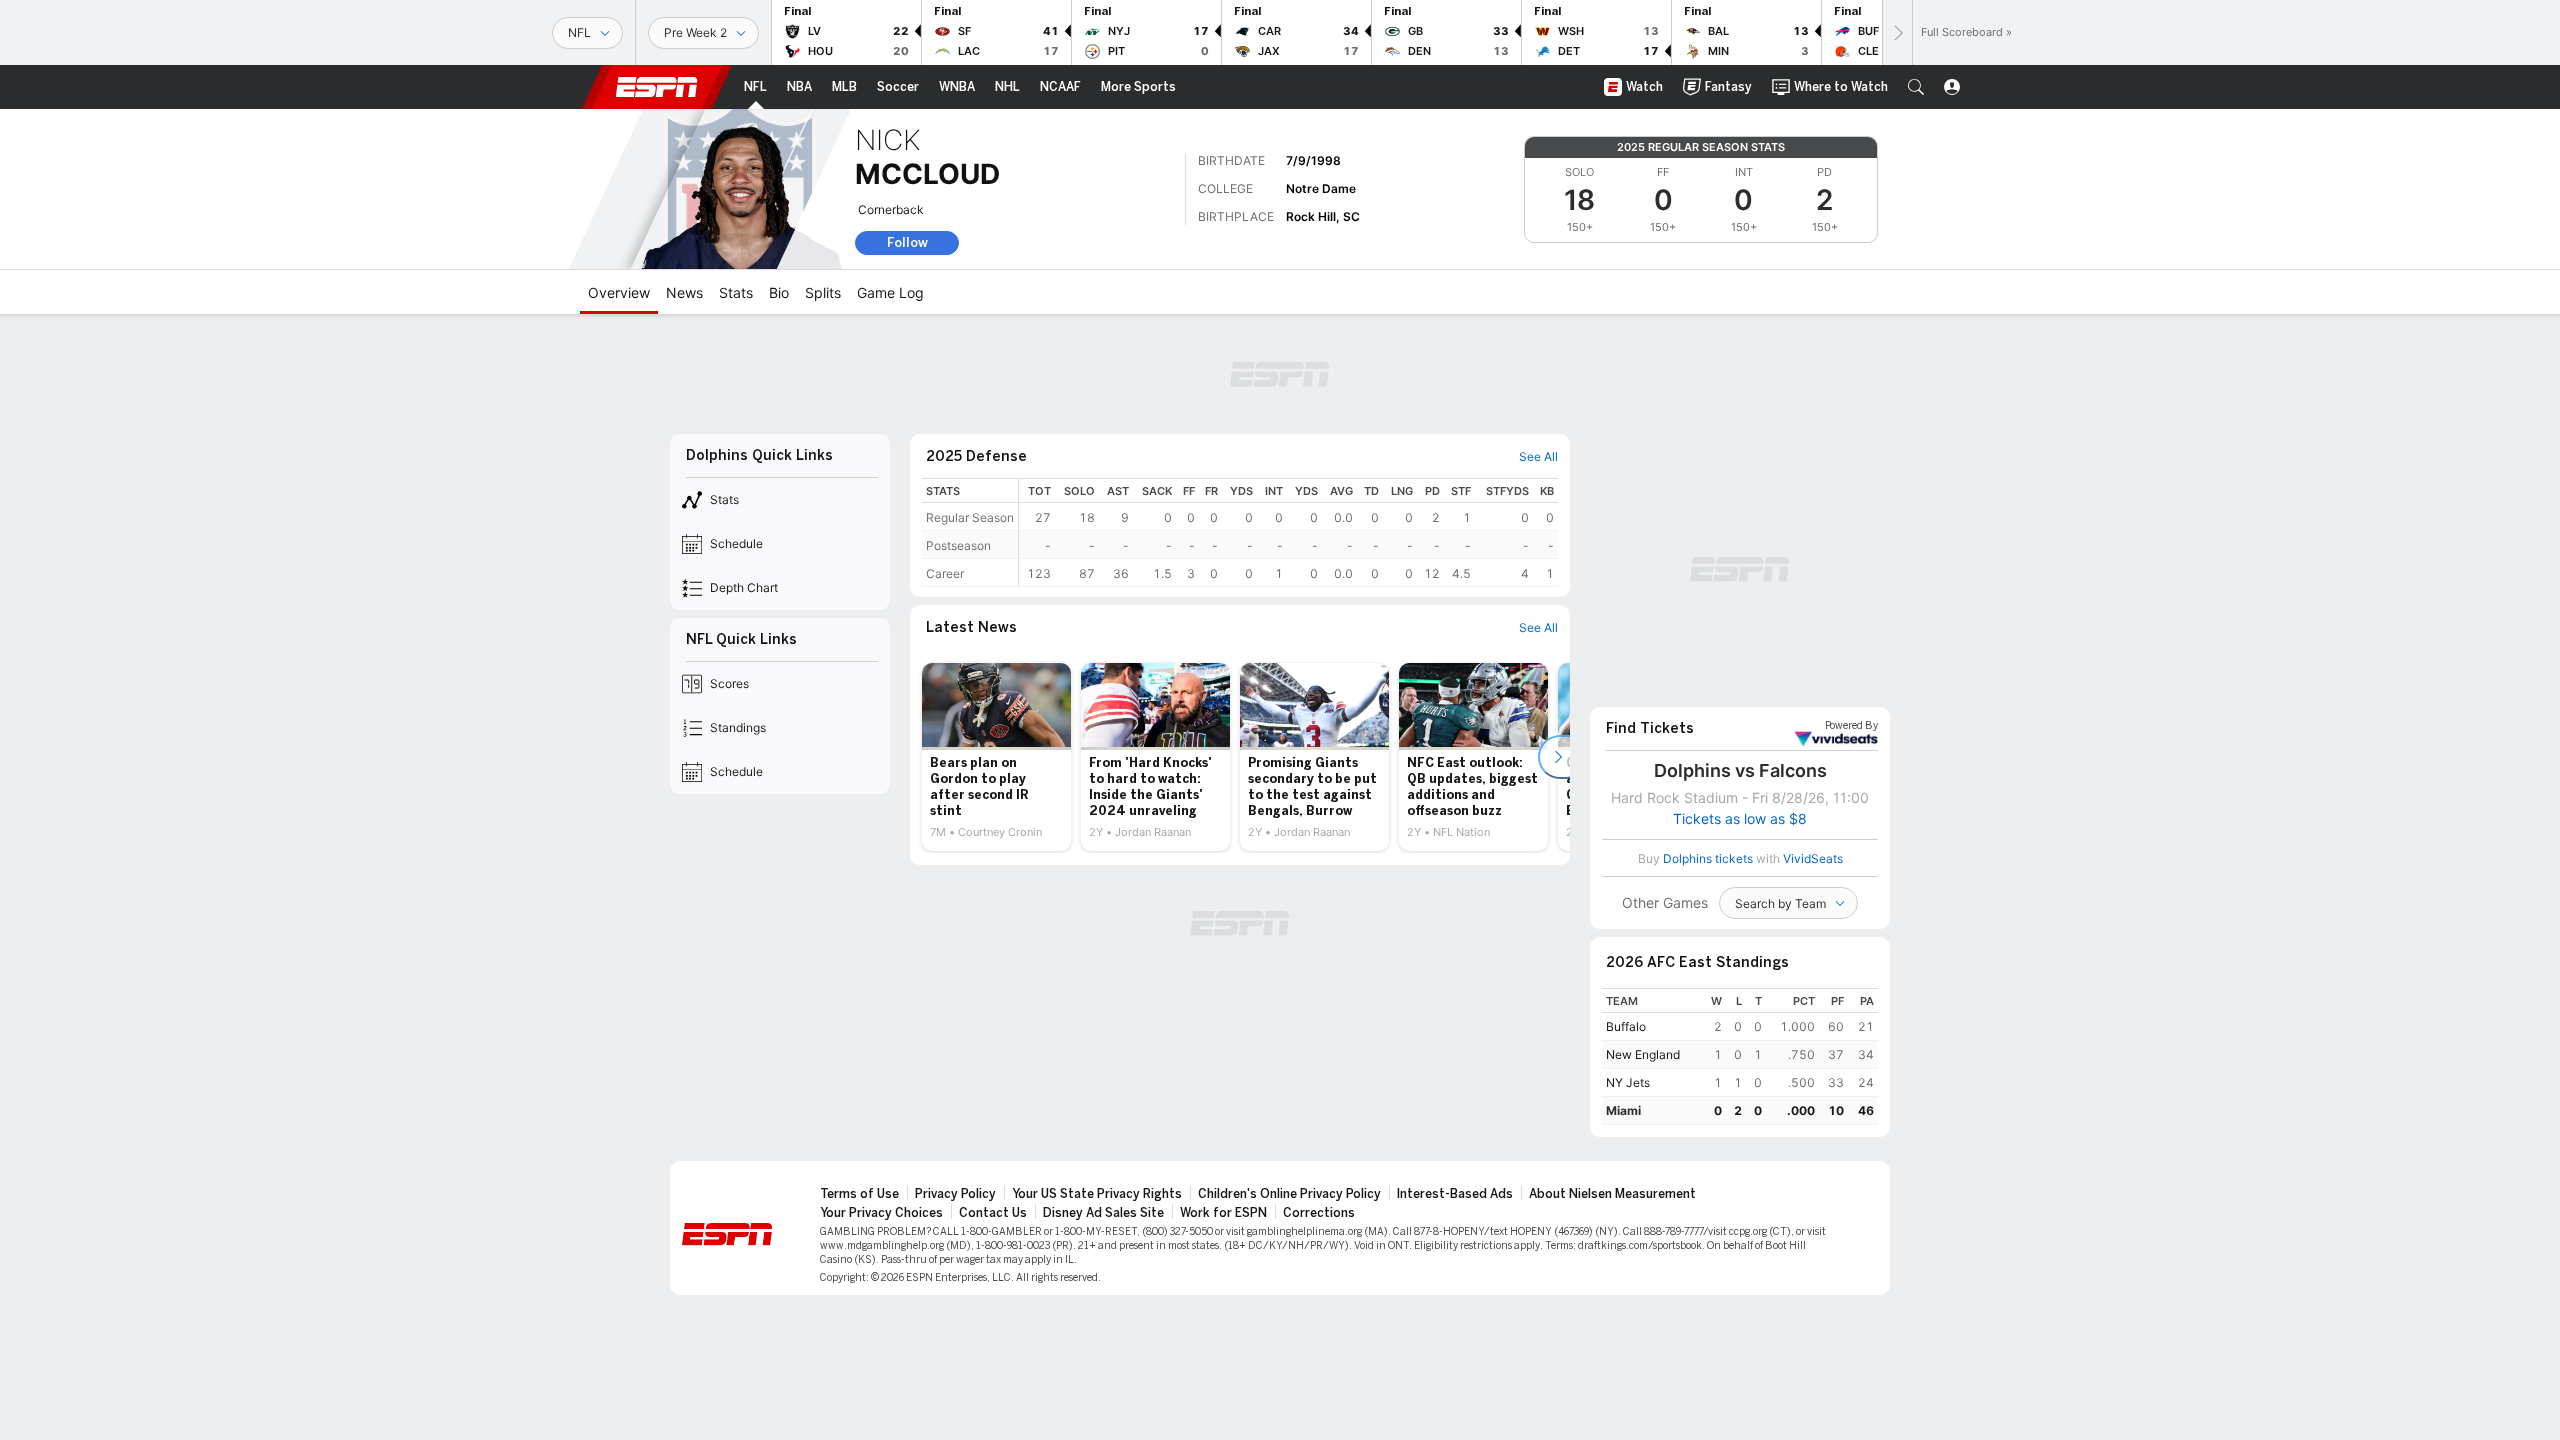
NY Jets (1628, 1082)
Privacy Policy (955, 1194)
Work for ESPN (1223, 1213)
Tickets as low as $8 (1740, 819)
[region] (1288, 532)
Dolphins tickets (1708, 858)
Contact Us (993, 1213)
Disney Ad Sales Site (1103, 1213)
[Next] (1897, 32)
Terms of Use (859, 1194)
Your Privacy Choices (881, 1213)
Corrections (1319, 1213)
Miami (1623, 1110)
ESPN (657, 87)
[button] (1916, 87)
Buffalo (1626, 1026)
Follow (907, 242)
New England (1643, 1054)
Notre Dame (1321, 188)
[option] (996, 757)
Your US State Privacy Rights (1097, 1194)
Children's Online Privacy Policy (1289, 1194)
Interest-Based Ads (1455, 1194)
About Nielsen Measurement (1612, 1194)
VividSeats (1851, 726)
